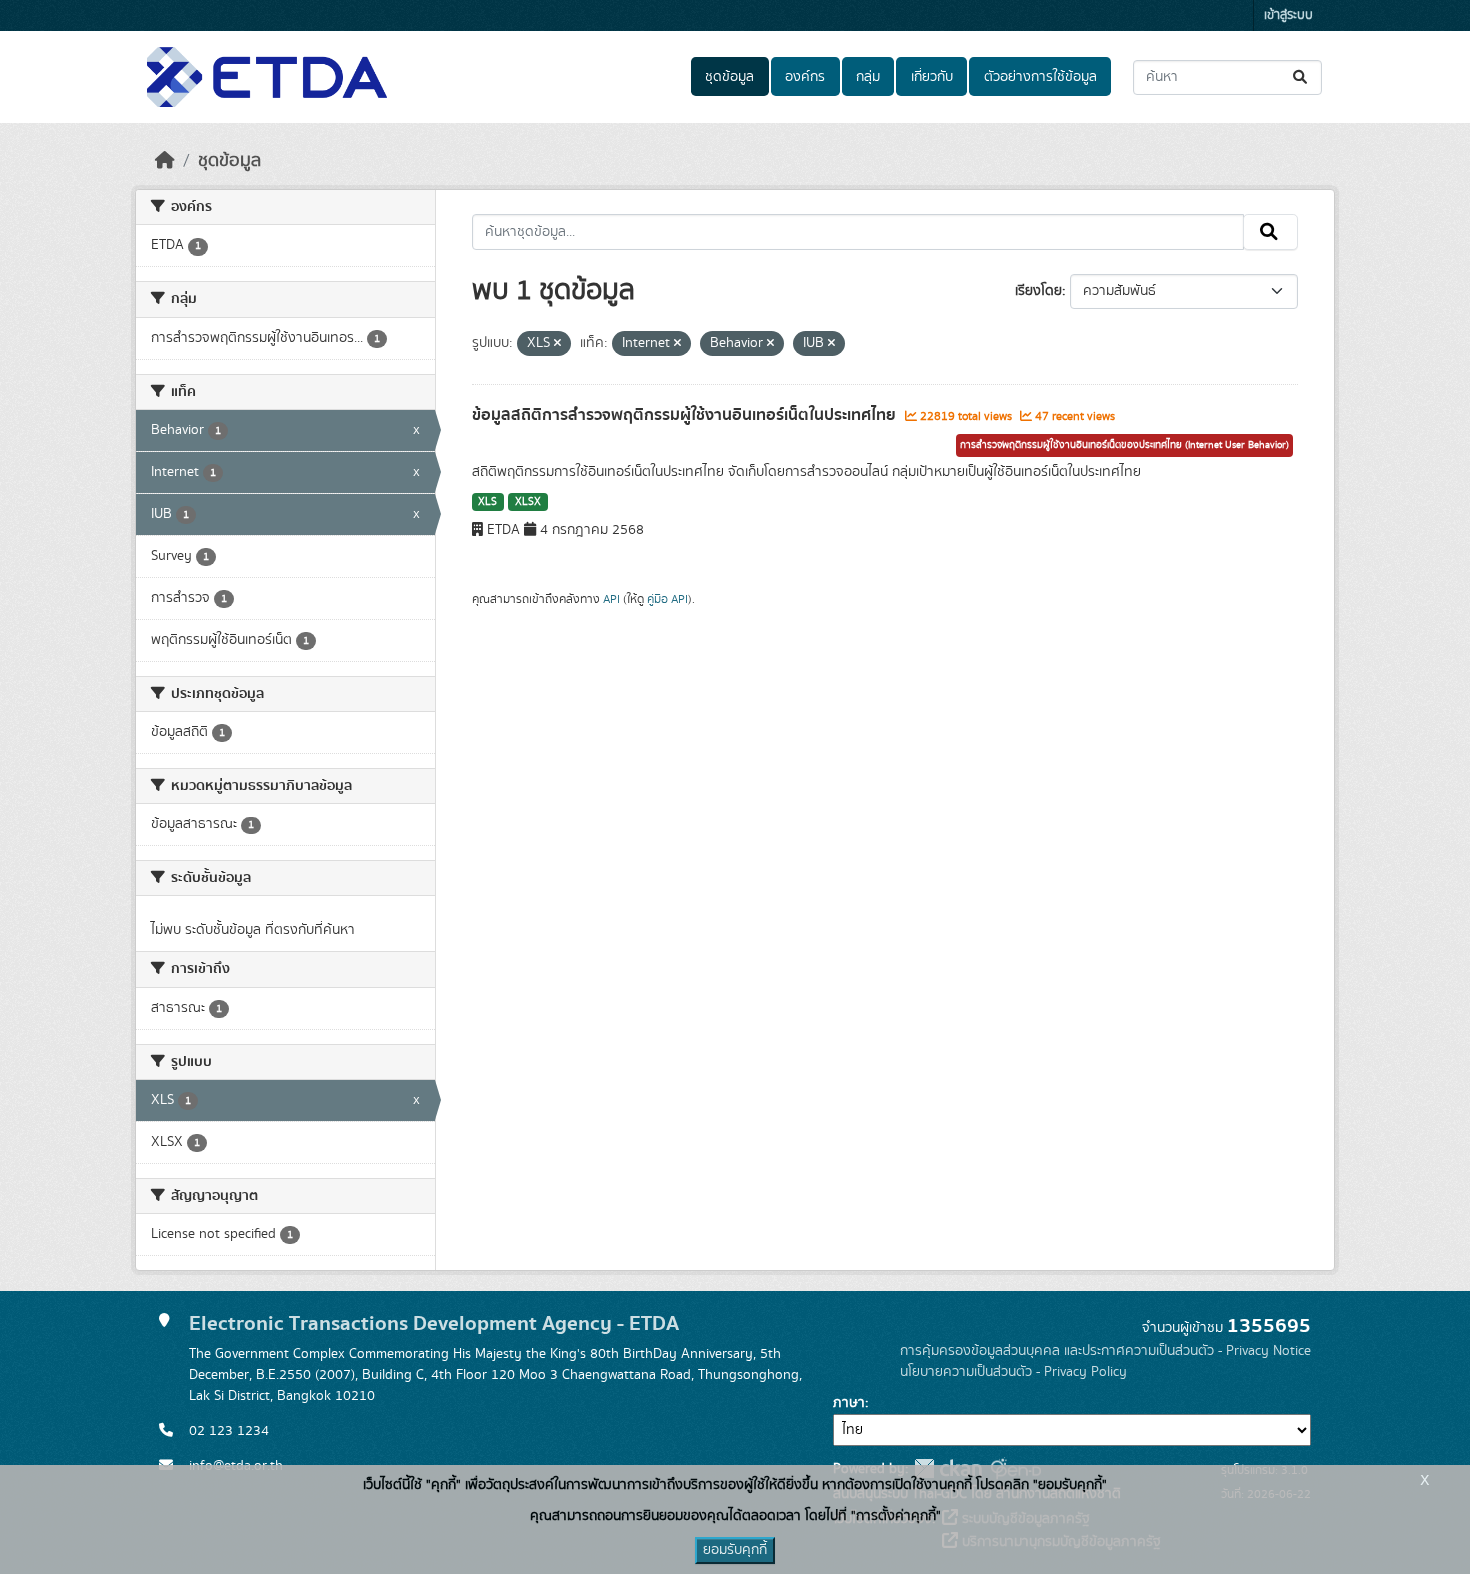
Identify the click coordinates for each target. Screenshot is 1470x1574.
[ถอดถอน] (557, 344)
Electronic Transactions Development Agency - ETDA (434, 1323)
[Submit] (1301, 77)
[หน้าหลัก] (165, 161)
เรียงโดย (1038, 291)
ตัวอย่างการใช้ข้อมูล (1040, 77)
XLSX (528, 502)
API (611, 599)
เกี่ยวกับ (932, 77)
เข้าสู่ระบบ (1288, 15)
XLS (487, 502)
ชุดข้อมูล (729, 77)
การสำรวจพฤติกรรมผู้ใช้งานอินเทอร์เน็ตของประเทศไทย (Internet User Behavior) (1124, 445)
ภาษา (849, 1403)
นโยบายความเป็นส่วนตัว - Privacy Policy (1013, 1372)
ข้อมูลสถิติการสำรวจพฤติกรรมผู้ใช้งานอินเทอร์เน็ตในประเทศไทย (686, 415)
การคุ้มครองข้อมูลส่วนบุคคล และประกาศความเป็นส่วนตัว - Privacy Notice (1105, 1351)
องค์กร (805, 77)
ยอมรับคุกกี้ (735, 1550)
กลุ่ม (868, 77)
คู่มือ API (667, 599)
